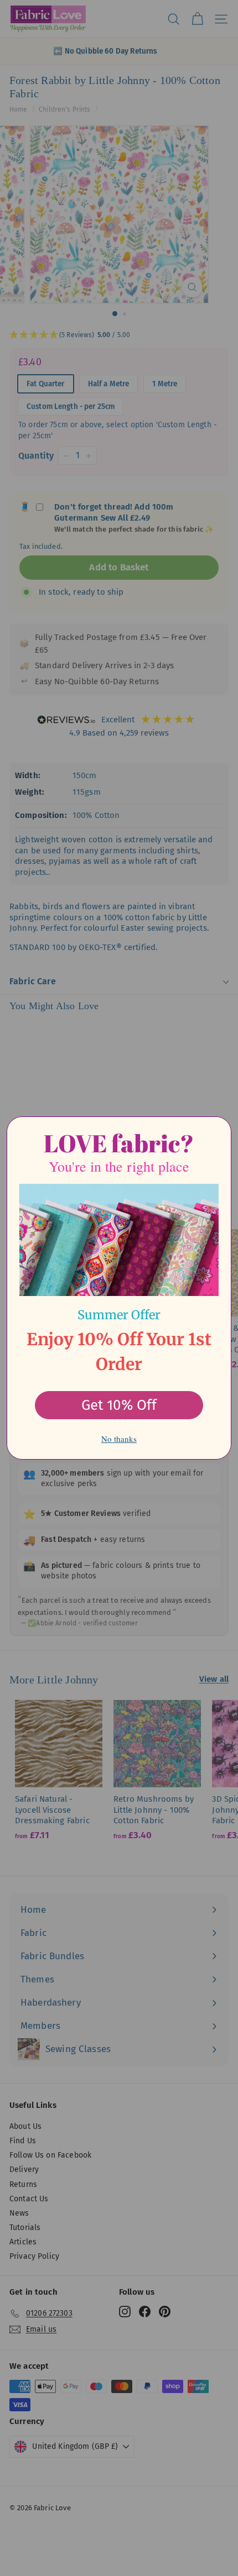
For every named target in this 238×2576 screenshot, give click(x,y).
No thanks (119, 1439)
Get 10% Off (119, 1405)
